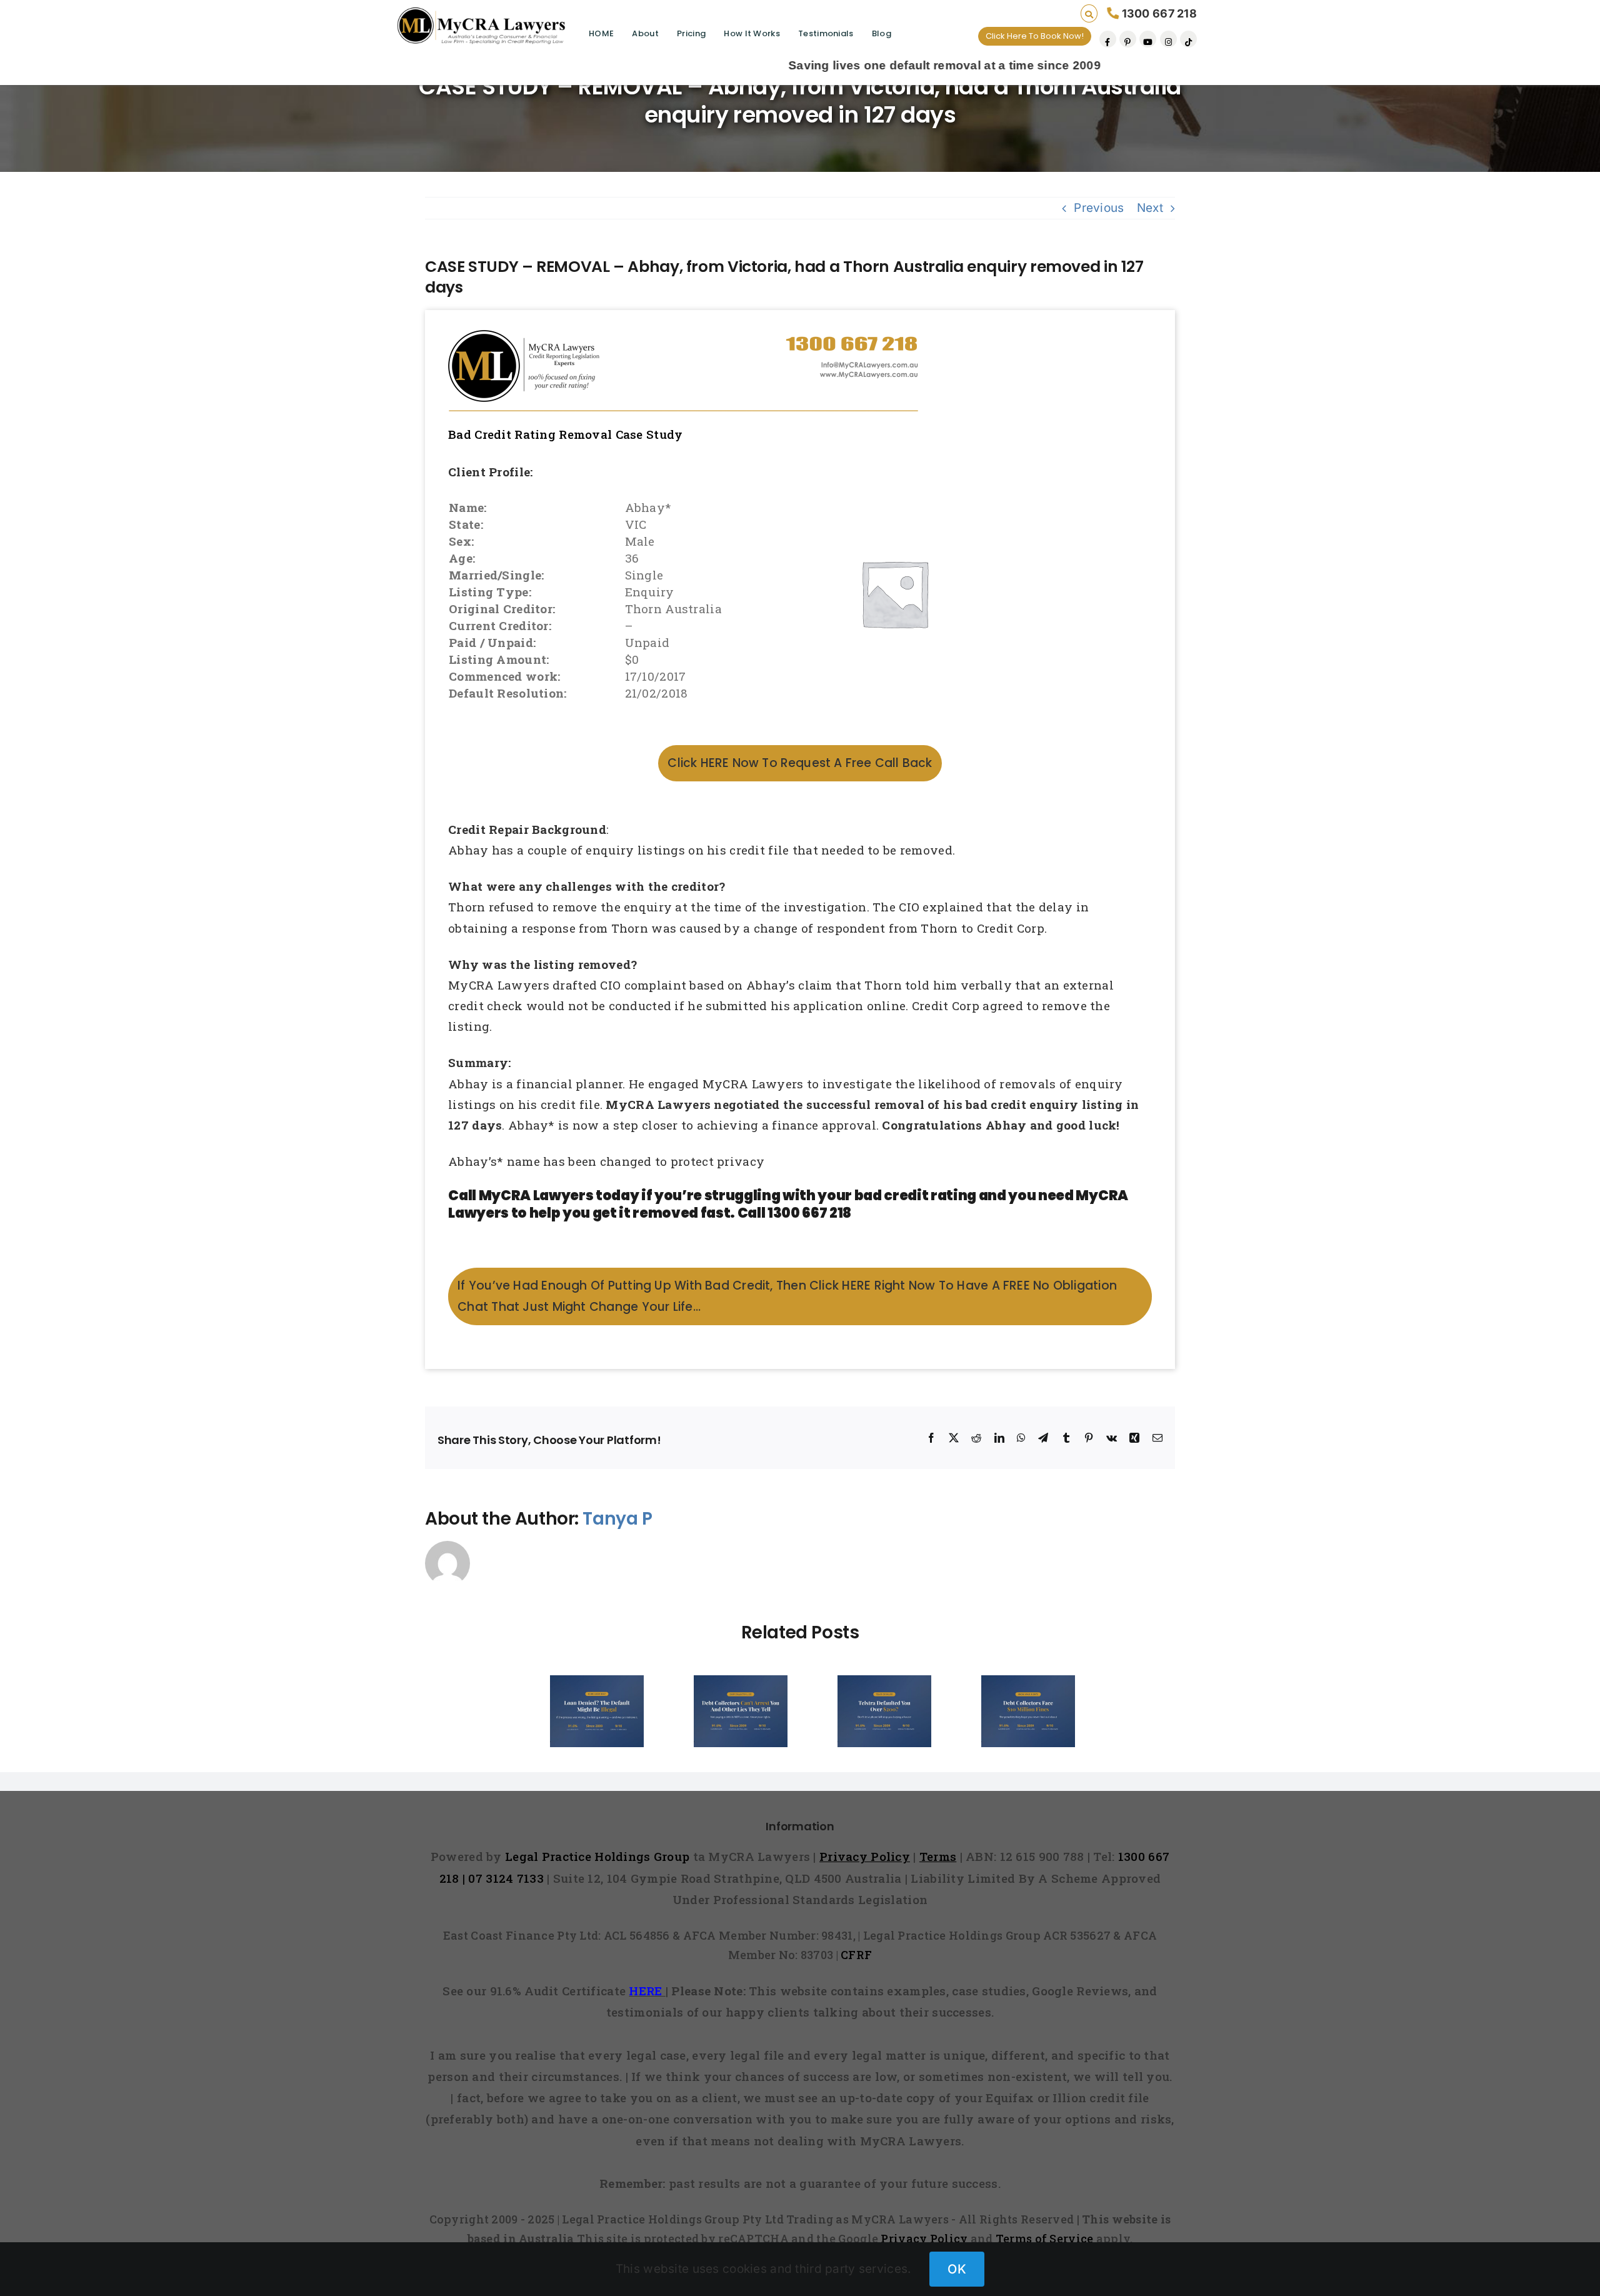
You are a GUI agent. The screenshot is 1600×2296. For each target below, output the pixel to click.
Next (1150, 208)
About (645, 33)
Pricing (691, 33)
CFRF (856, 1955)
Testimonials (826, 33)
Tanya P (617, 1519)
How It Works (752, 33)
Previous (1099, 208)
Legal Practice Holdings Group (599, 1856)
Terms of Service (1045, 2238)
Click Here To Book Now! (1035, 36)
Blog (882, 33)
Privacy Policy (924, 2238)
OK (957, 2269)
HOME (601, 33)
